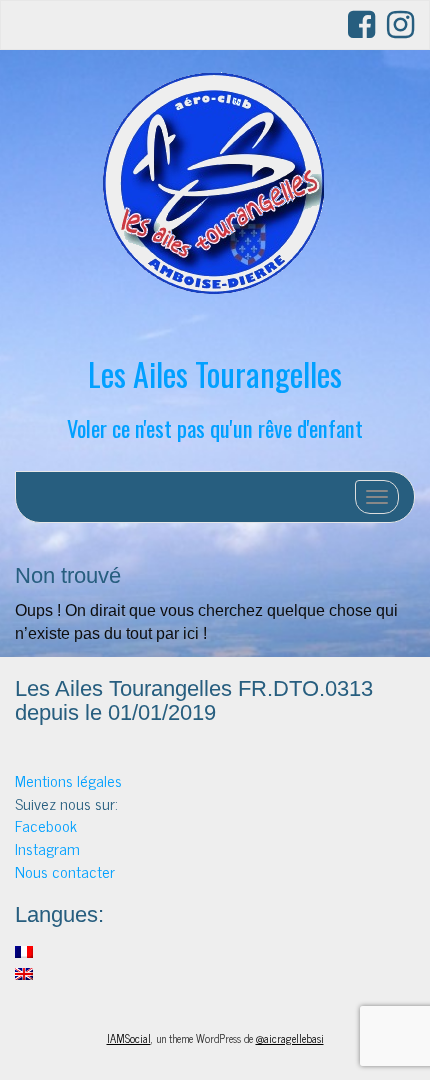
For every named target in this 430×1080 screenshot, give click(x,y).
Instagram (47, 848)
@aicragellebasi (290, 1038)
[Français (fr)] (24, 949)
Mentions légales (68, 780)
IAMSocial (129, 1038)
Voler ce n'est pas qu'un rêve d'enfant (215, 427)
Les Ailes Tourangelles (215, 373)
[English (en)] (24, 971)
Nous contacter (65, 871)
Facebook (46, 825)
